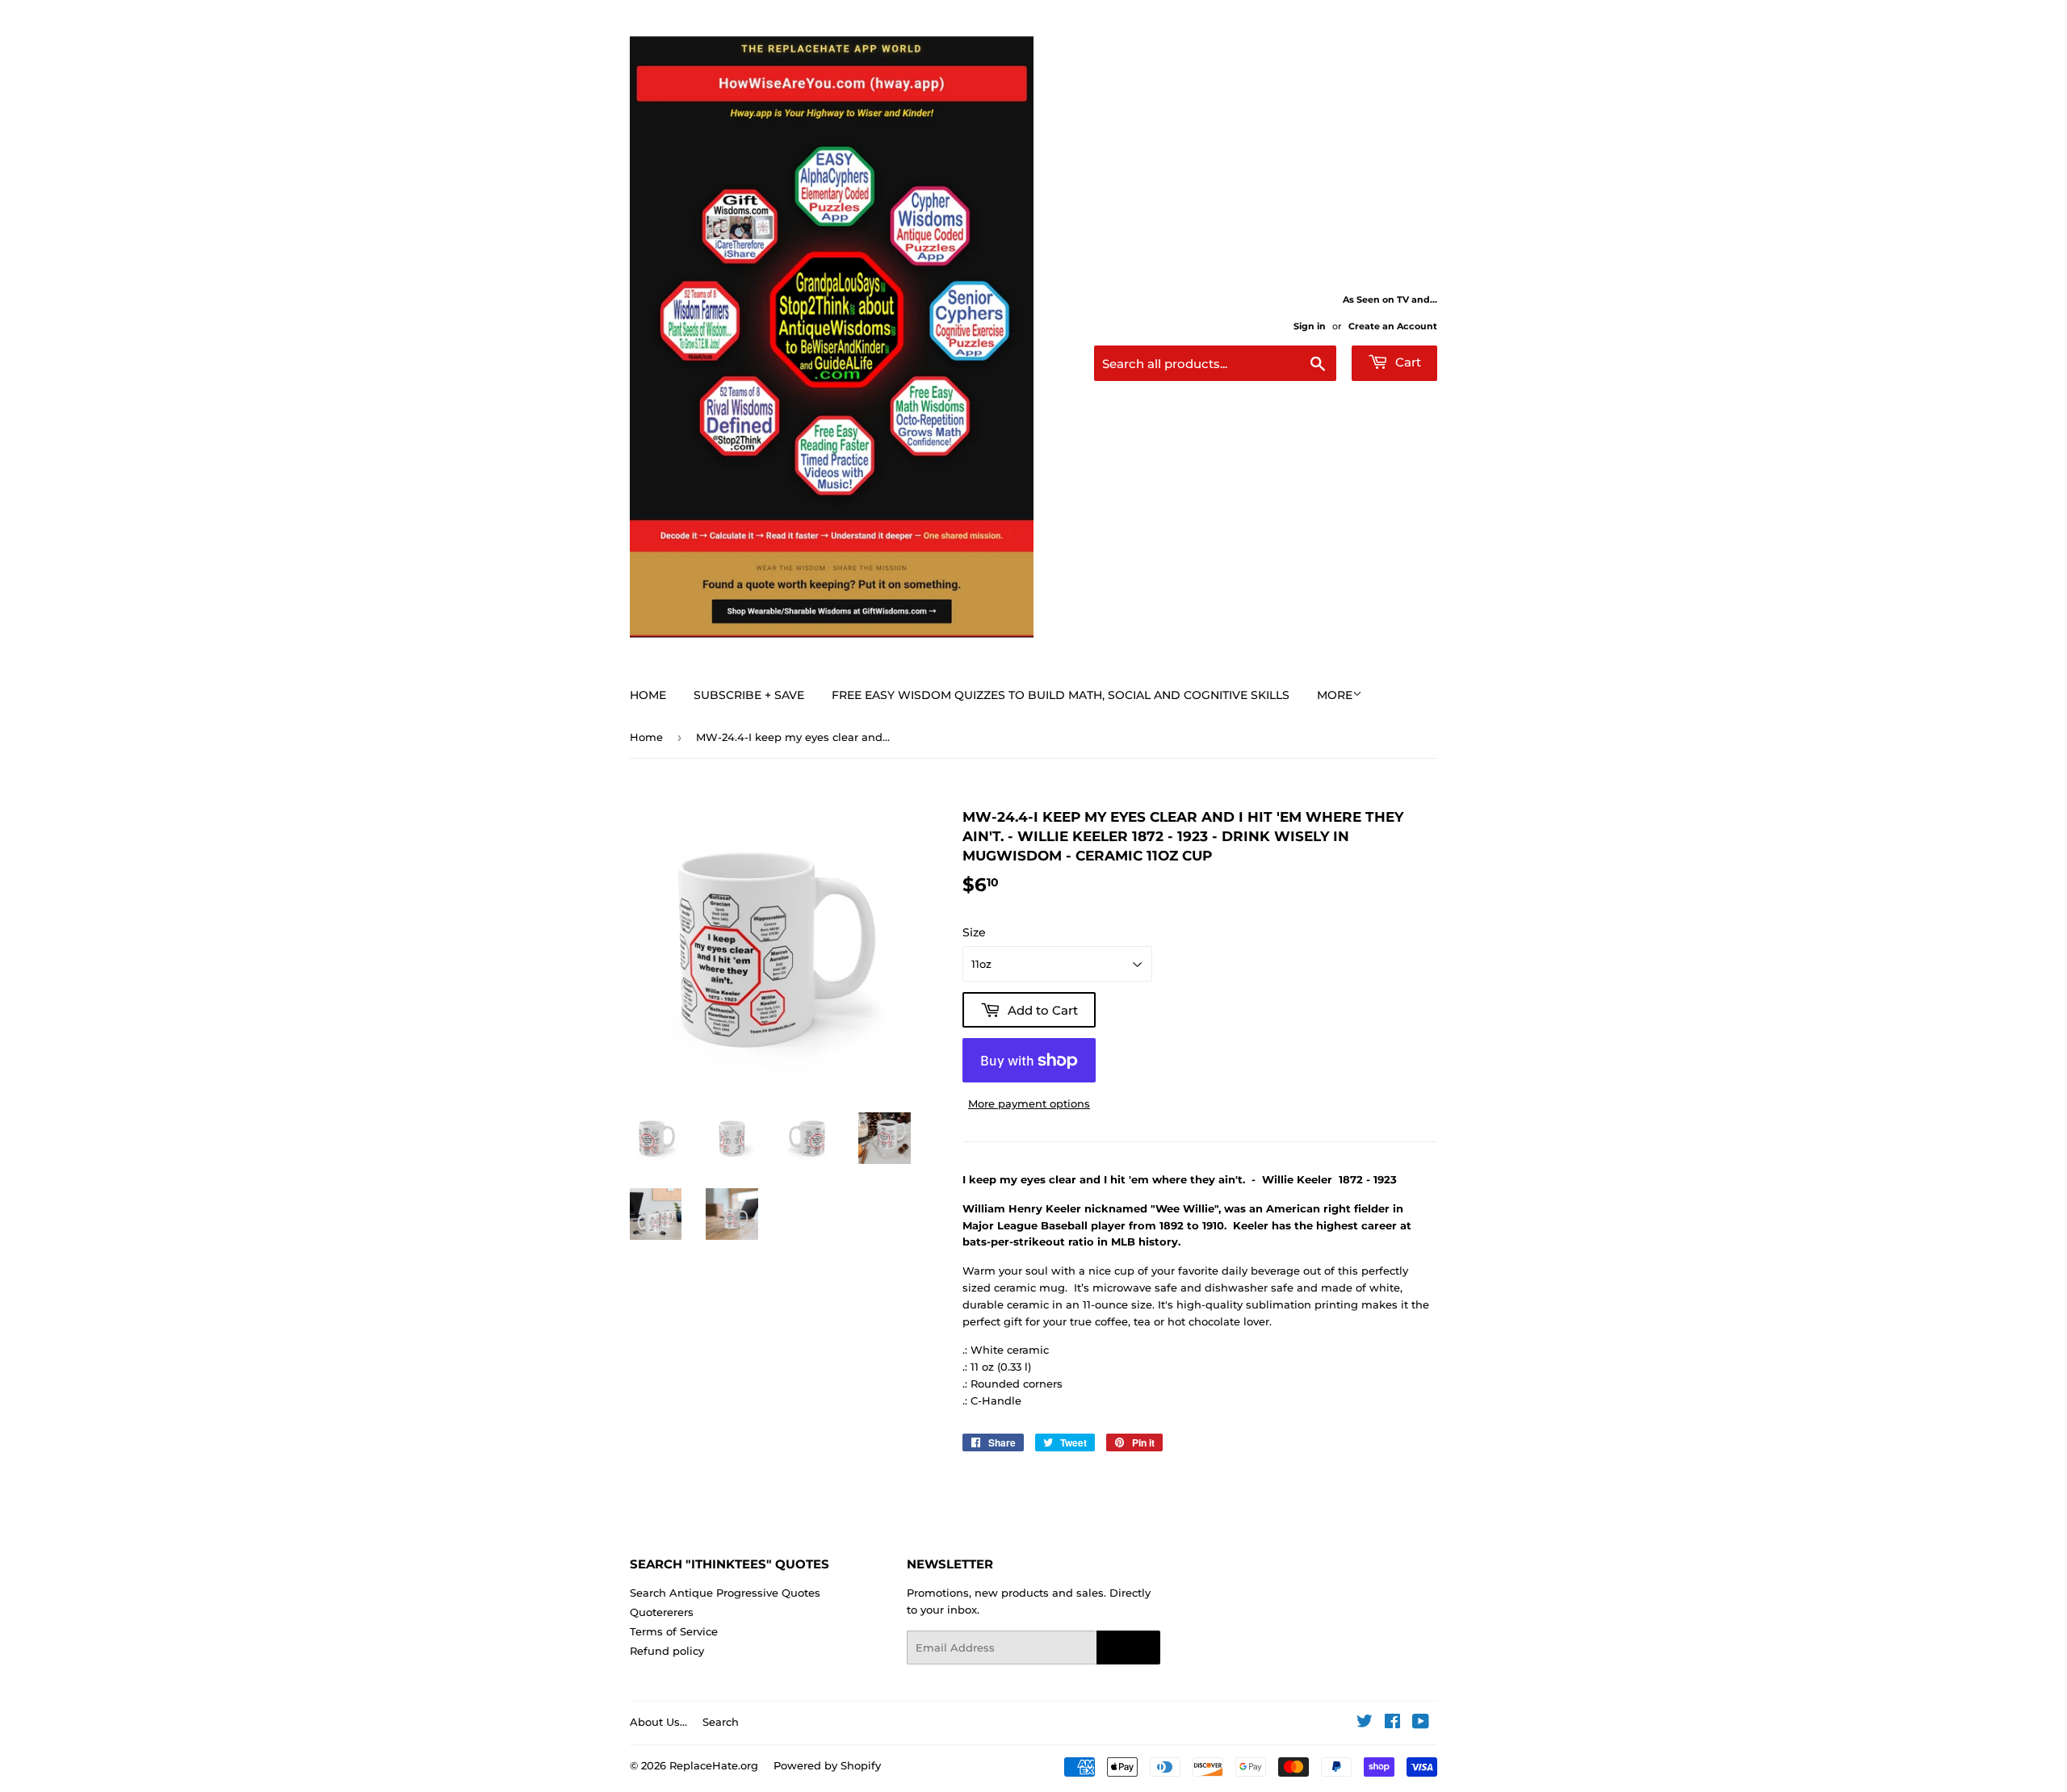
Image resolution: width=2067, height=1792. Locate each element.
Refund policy (667, 1651)
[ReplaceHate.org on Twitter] (1365, 1723)
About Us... (658, 1722)
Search (721, 1722)
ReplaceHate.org (714, 1765)
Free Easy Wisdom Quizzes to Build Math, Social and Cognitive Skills (1061, 695)
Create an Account (1393, 326)
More (1335, 695)
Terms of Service (674, 1631)
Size (974, 932)
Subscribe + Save (749, 695)
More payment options (1029, 1103)
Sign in (1310, 326)
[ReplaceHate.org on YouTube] (1421, 1723)
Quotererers (662, 1612)
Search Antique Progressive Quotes (725, 1593)
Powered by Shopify (827, 1765)
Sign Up (1128, 1648)
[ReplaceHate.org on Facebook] (1392, 1723)
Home (648, 695)
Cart (1407, 362)
